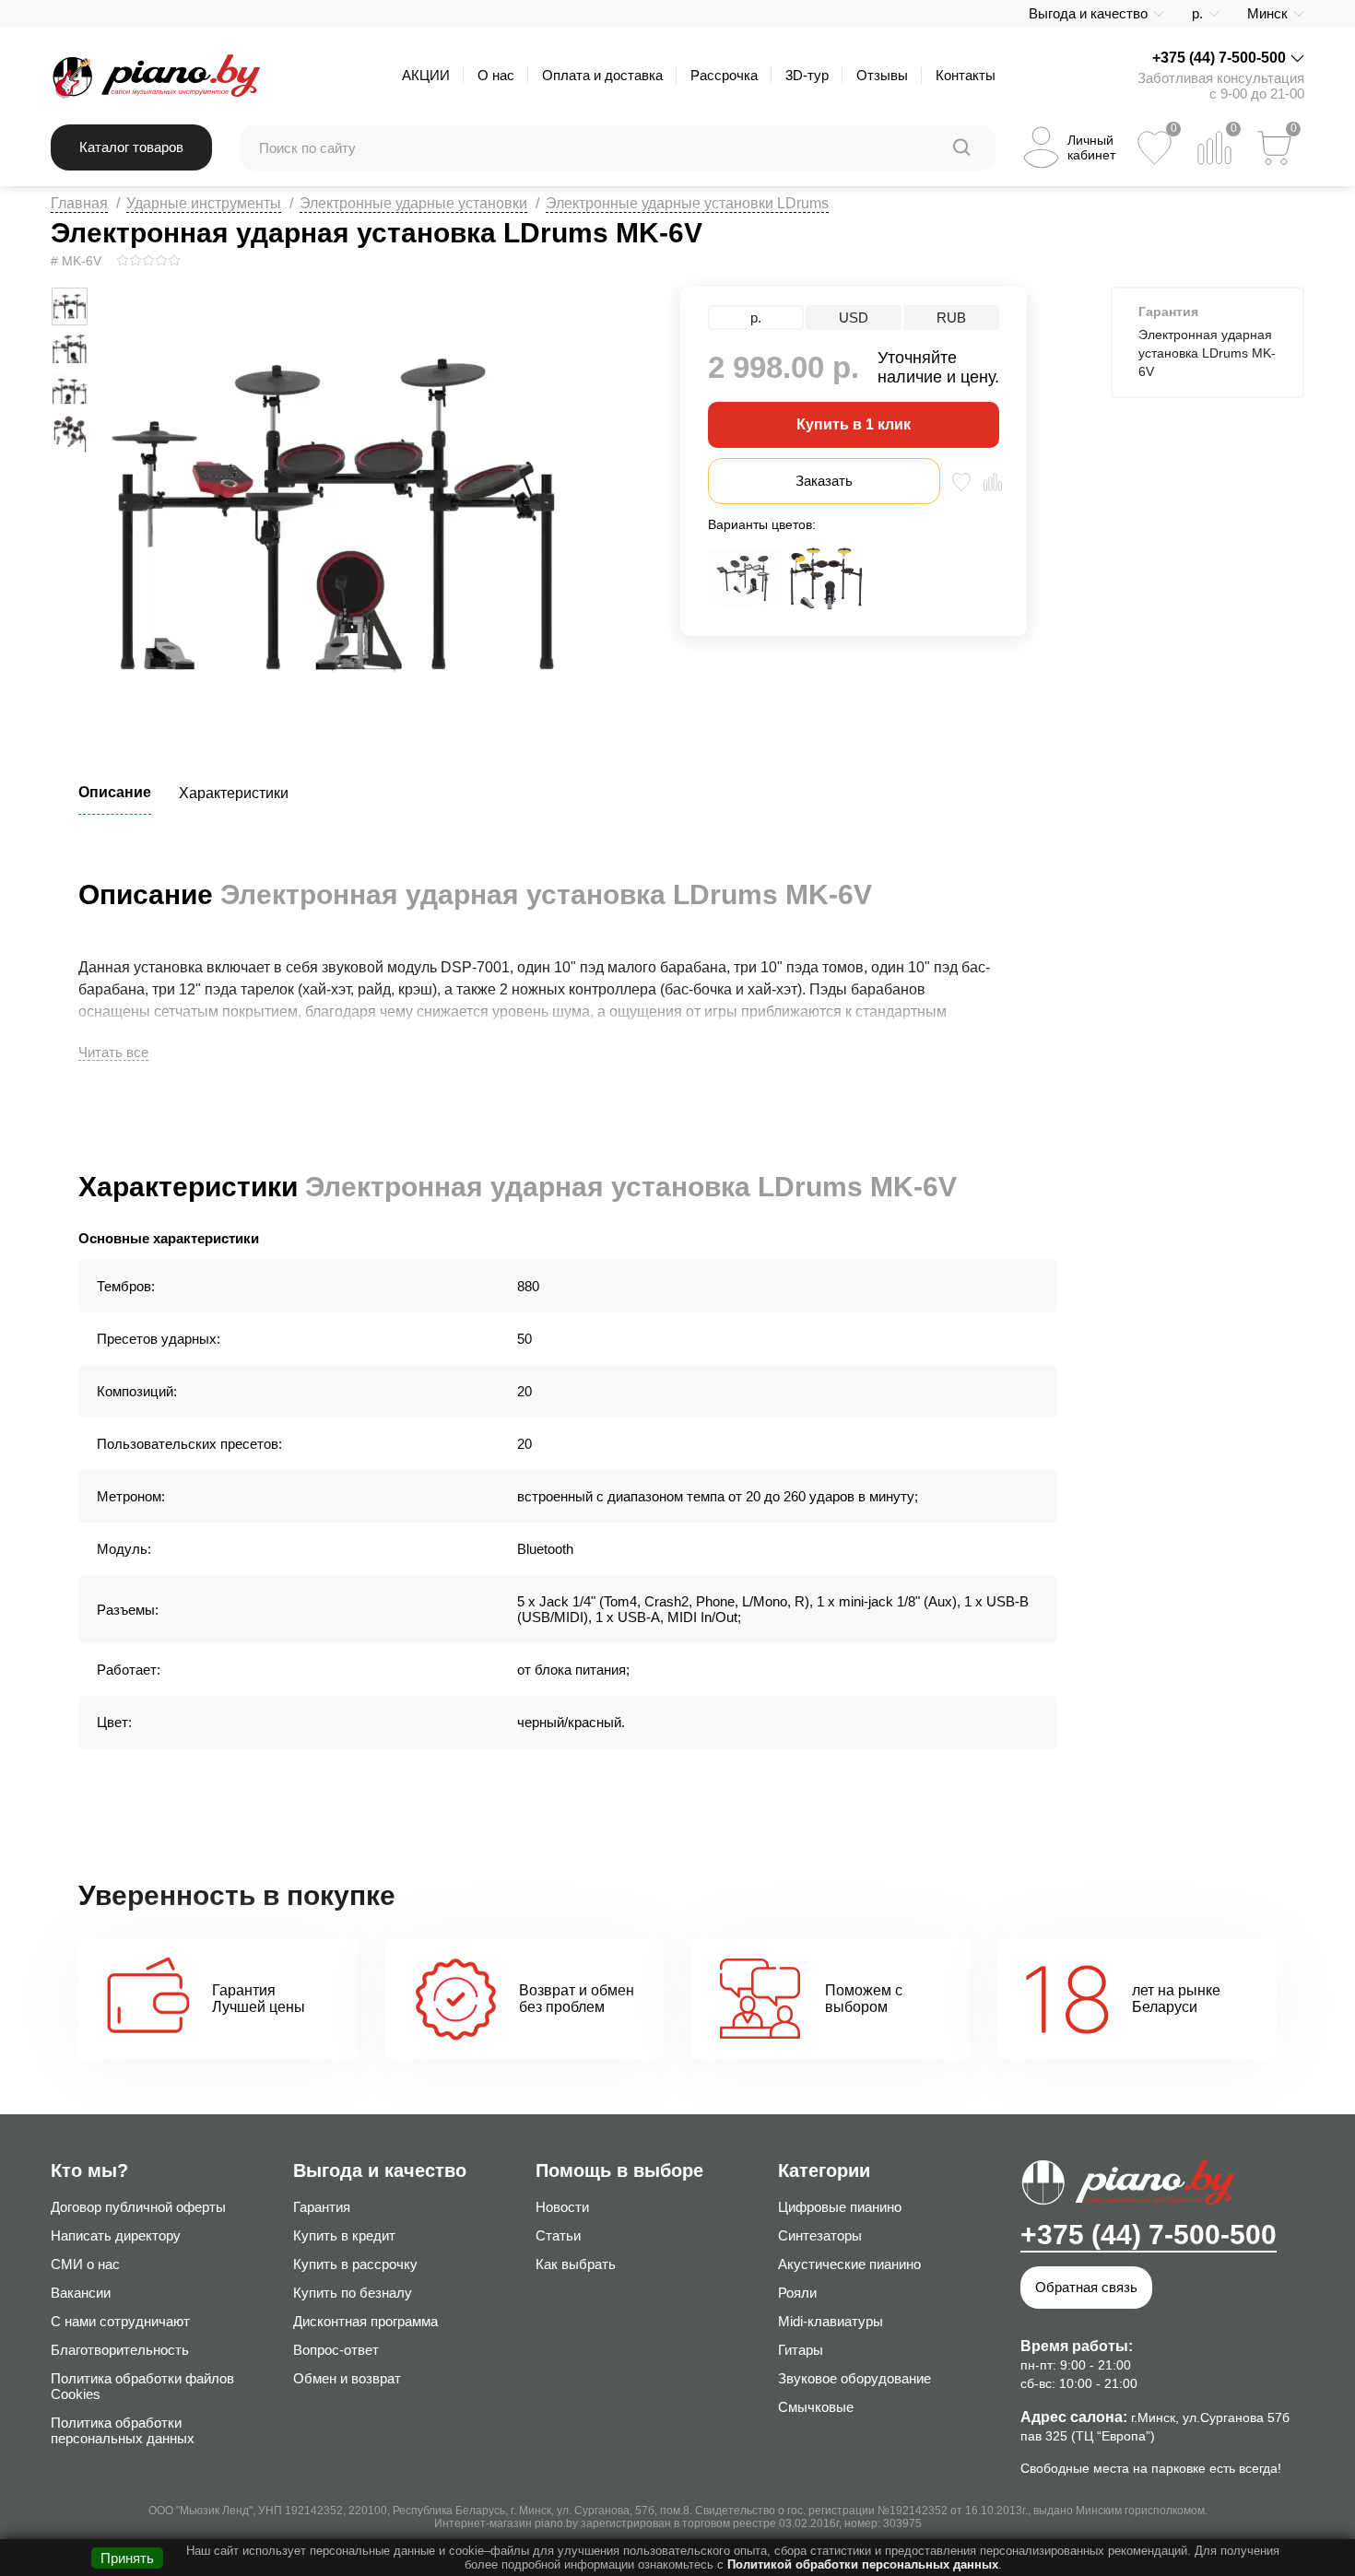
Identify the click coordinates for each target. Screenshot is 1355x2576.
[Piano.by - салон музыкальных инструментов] (155, 76)
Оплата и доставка (602, 75)
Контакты (966, 75)
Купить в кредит (344, 2235)
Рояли (797, 2293)
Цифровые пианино (840, 2207)
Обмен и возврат (347, 2378)
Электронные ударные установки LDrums (687, 203)
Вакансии (81, 2293)
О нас (496, 75)
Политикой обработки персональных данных (863, 2564)
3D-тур (807, 75)
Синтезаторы (820, 2235)
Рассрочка (724, 75)
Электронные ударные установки (413, 203)
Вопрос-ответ (336, 2350)
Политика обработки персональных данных (123, 2430)
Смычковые (816, 2407)
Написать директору (116, 2235)
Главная (79, 203)
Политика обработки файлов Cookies (142, 2386)
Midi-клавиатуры (831, 2321)
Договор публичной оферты (138, 2207)
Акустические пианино (849, 2264)
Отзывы (882, 75)
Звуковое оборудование (854, 2378)
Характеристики (234, 793)
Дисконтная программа (365, 2321)
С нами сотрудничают (120, 2321)
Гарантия (322, 2207)
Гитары (801, 2350)
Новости (562, 2207)
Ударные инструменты (204, 203)
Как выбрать (576, 2264)
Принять (127, 2558)
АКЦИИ (426, 75)
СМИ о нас (85, 2264)
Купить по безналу (353, 2293)
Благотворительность (120, 2350)
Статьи (558, 2235)
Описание (115, 792)
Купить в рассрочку (355, 2264)
